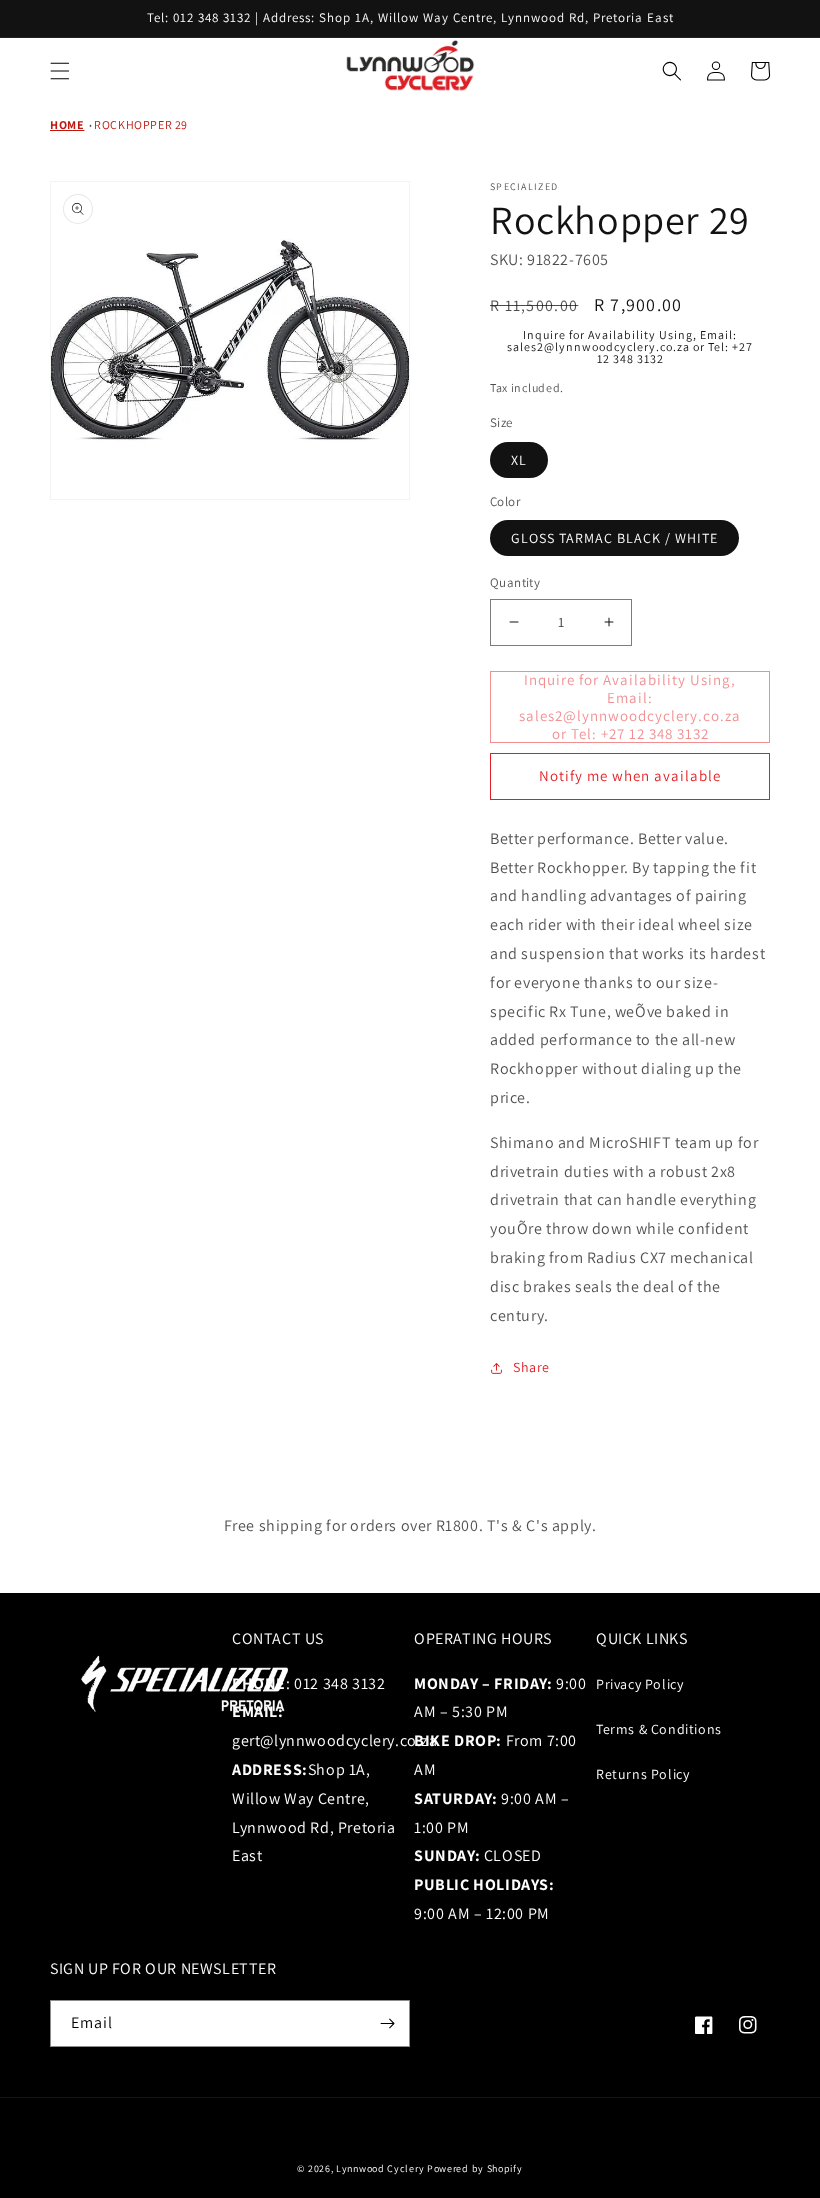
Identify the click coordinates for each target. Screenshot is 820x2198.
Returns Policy (642, 1774)
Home (67, 124)
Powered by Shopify (475, 2168)
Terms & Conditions (659, 1729)
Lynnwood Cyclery (380, 2168)
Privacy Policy (639, 1684)
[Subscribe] (387, 2023)
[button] (60, 71)
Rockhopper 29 (141, 124)
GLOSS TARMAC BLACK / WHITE (614, 538)
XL (519, 460)
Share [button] (531, 1367)
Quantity (515, 582)
